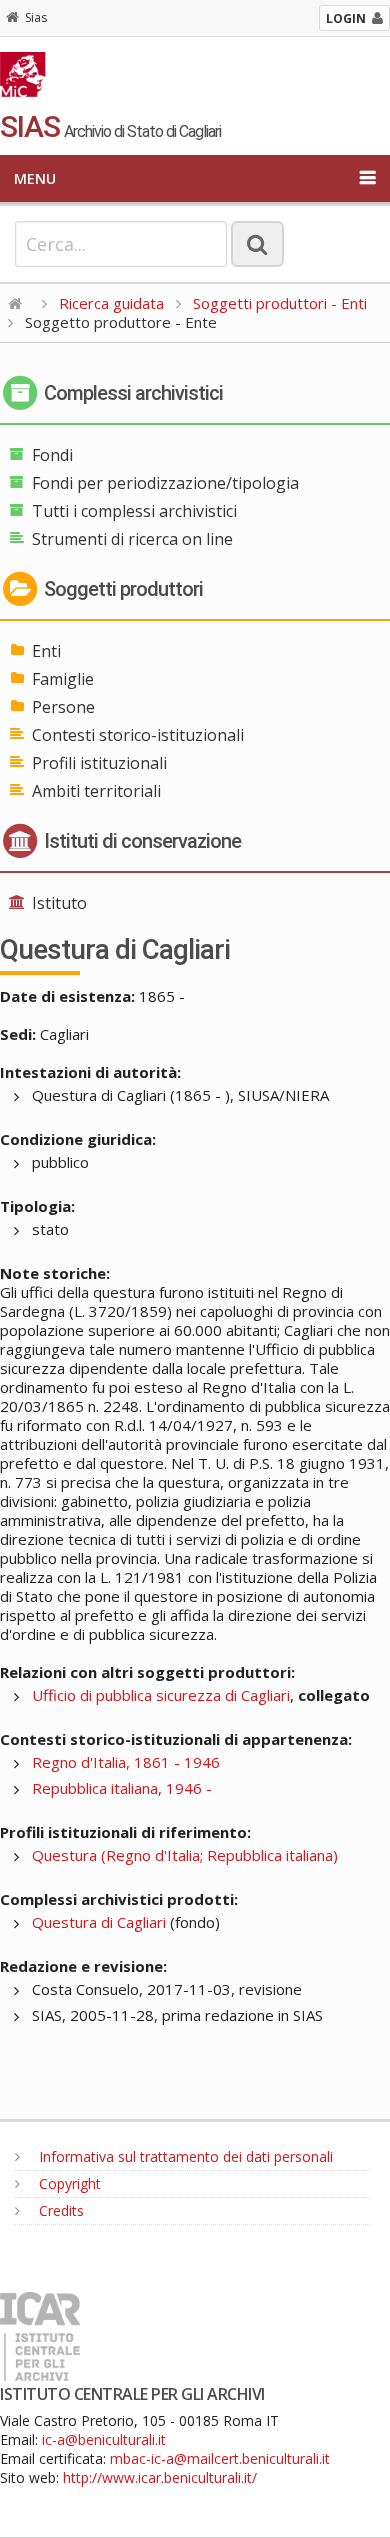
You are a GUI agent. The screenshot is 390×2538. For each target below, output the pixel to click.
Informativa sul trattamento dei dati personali (184, 2156)
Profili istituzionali (99, 763)
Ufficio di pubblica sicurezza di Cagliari (161, 1695)
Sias (36, 17)
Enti (46, 651)
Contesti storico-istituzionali (138, 735)
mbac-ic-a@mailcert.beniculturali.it (220, 2458)
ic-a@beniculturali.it (104, 2439)
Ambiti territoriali (96, 791)
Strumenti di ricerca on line (132, 539)
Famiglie (63, 679)
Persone (63, 707)
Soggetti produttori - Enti (280, 303)
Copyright (68, 2183)
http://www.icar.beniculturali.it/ (160, 2477)
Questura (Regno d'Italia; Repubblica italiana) (185, 1855)
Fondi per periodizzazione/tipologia (165, 483)
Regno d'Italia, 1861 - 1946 (126, 1762)
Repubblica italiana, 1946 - (122, 1788)
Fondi (52, 455)
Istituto (59, 903)
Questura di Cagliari (99, 1922)
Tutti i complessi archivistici (134, 511)
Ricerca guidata (111, 303)
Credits (59, 2210)
